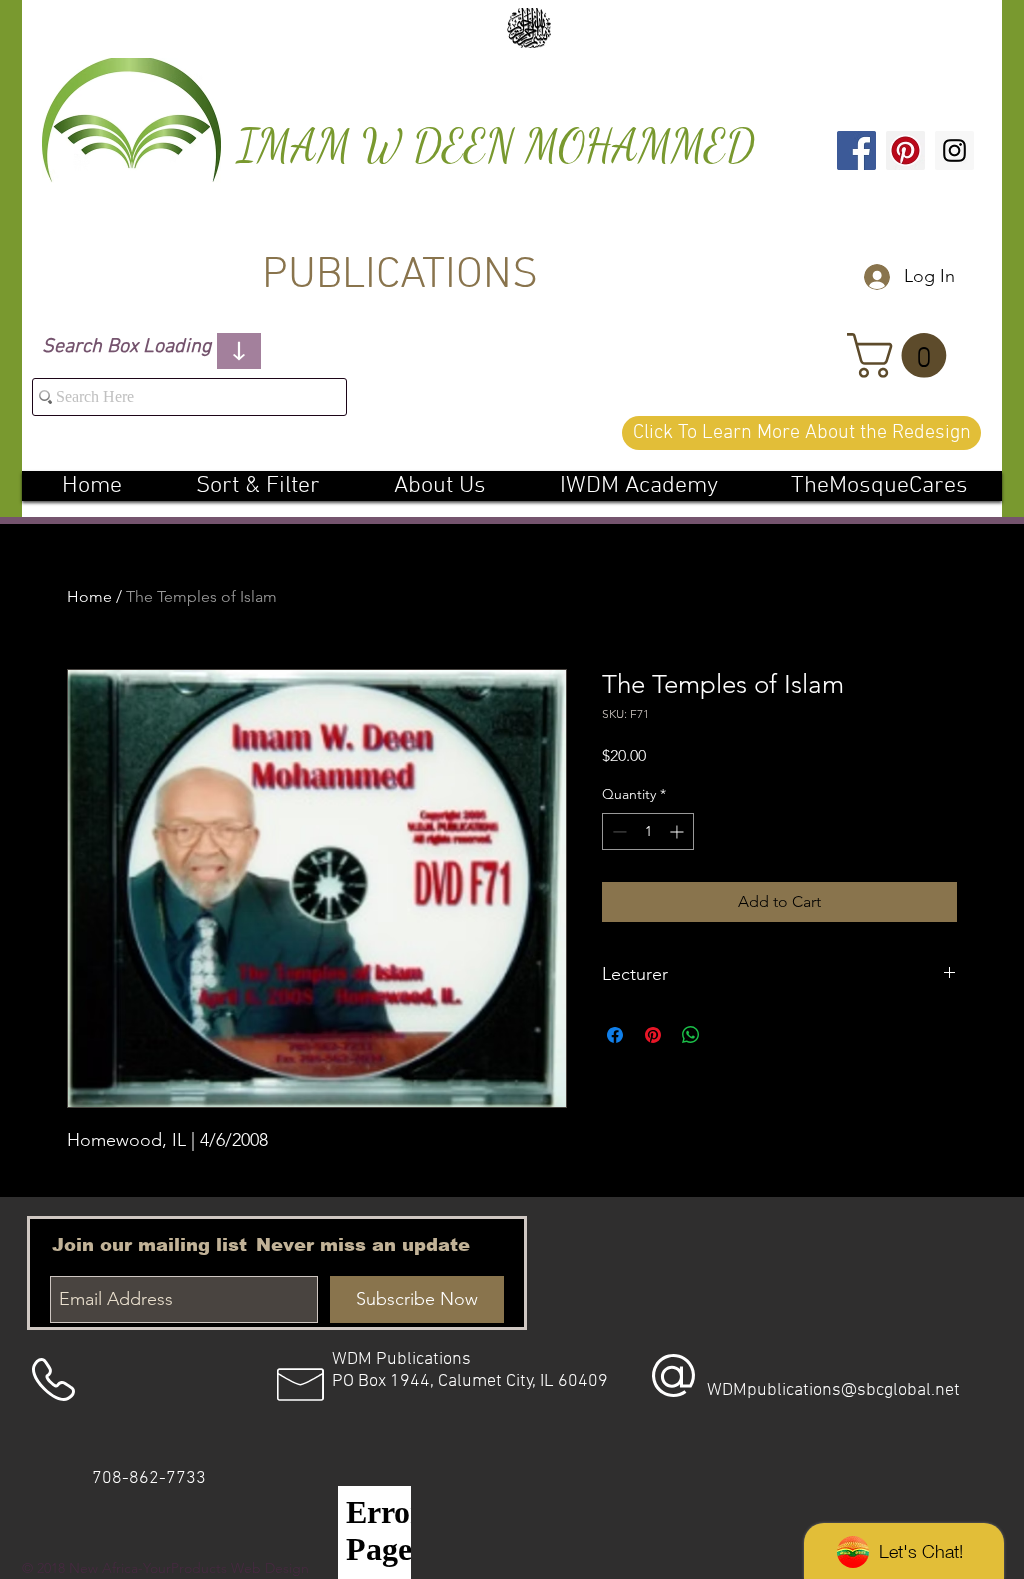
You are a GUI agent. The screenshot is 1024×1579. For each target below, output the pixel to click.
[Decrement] (617, 831)
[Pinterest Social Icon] (905, 150)
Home (89, 596)
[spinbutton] (648, 831)
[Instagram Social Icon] (954, 150)
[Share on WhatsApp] (691, 1035)
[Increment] (678, 831)
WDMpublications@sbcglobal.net (833, 1390)
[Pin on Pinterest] (653, 1035)
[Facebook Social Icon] (856, 150)
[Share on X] (729, 1035)
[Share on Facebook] (615, 1035)
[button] (902, 355)
